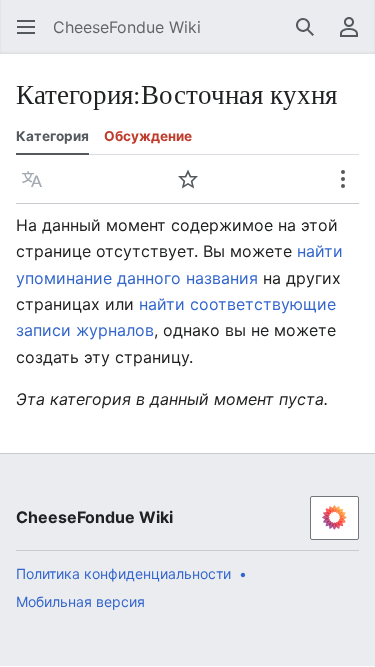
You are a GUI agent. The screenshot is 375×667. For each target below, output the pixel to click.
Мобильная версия (80, 601)
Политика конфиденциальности (123, 573)
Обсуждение (148, 136)
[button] (20, 27)
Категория (52, 136)
